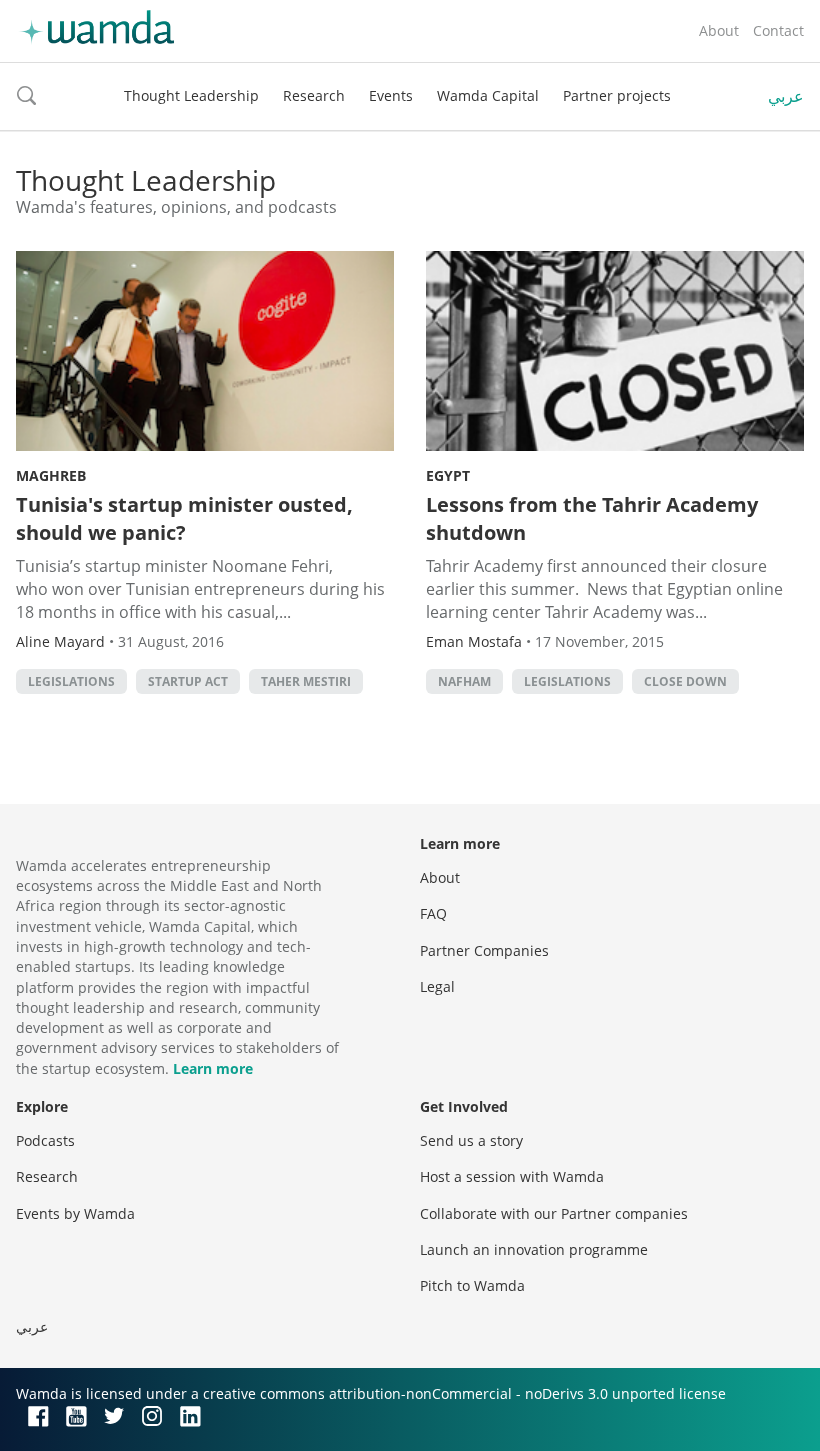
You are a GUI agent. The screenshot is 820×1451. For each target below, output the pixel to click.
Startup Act (188, 681)
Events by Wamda (75, 1213)
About (719, 30)
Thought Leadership (191, 95)
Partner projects (617, 95)
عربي (786, 96)
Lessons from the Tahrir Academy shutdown (592, 518)
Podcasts (45, 1140)
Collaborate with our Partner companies (554, 1213)
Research (314, 95)
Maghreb (51, 475)
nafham (464, 681)
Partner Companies (484, 950)
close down (685, 681)
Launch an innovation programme (534, 1249)
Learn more (213, 1068)
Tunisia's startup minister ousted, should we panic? (184, 518)
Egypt (448, 475)
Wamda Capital (488, 95)
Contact (778, 30)
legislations (71, 681)
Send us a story (471, 1140)
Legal (437, 986)
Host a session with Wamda (512, 1176)
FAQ (433, 913)
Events (391, 95)
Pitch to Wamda (472, 1285)
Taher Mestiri (306, 681)
